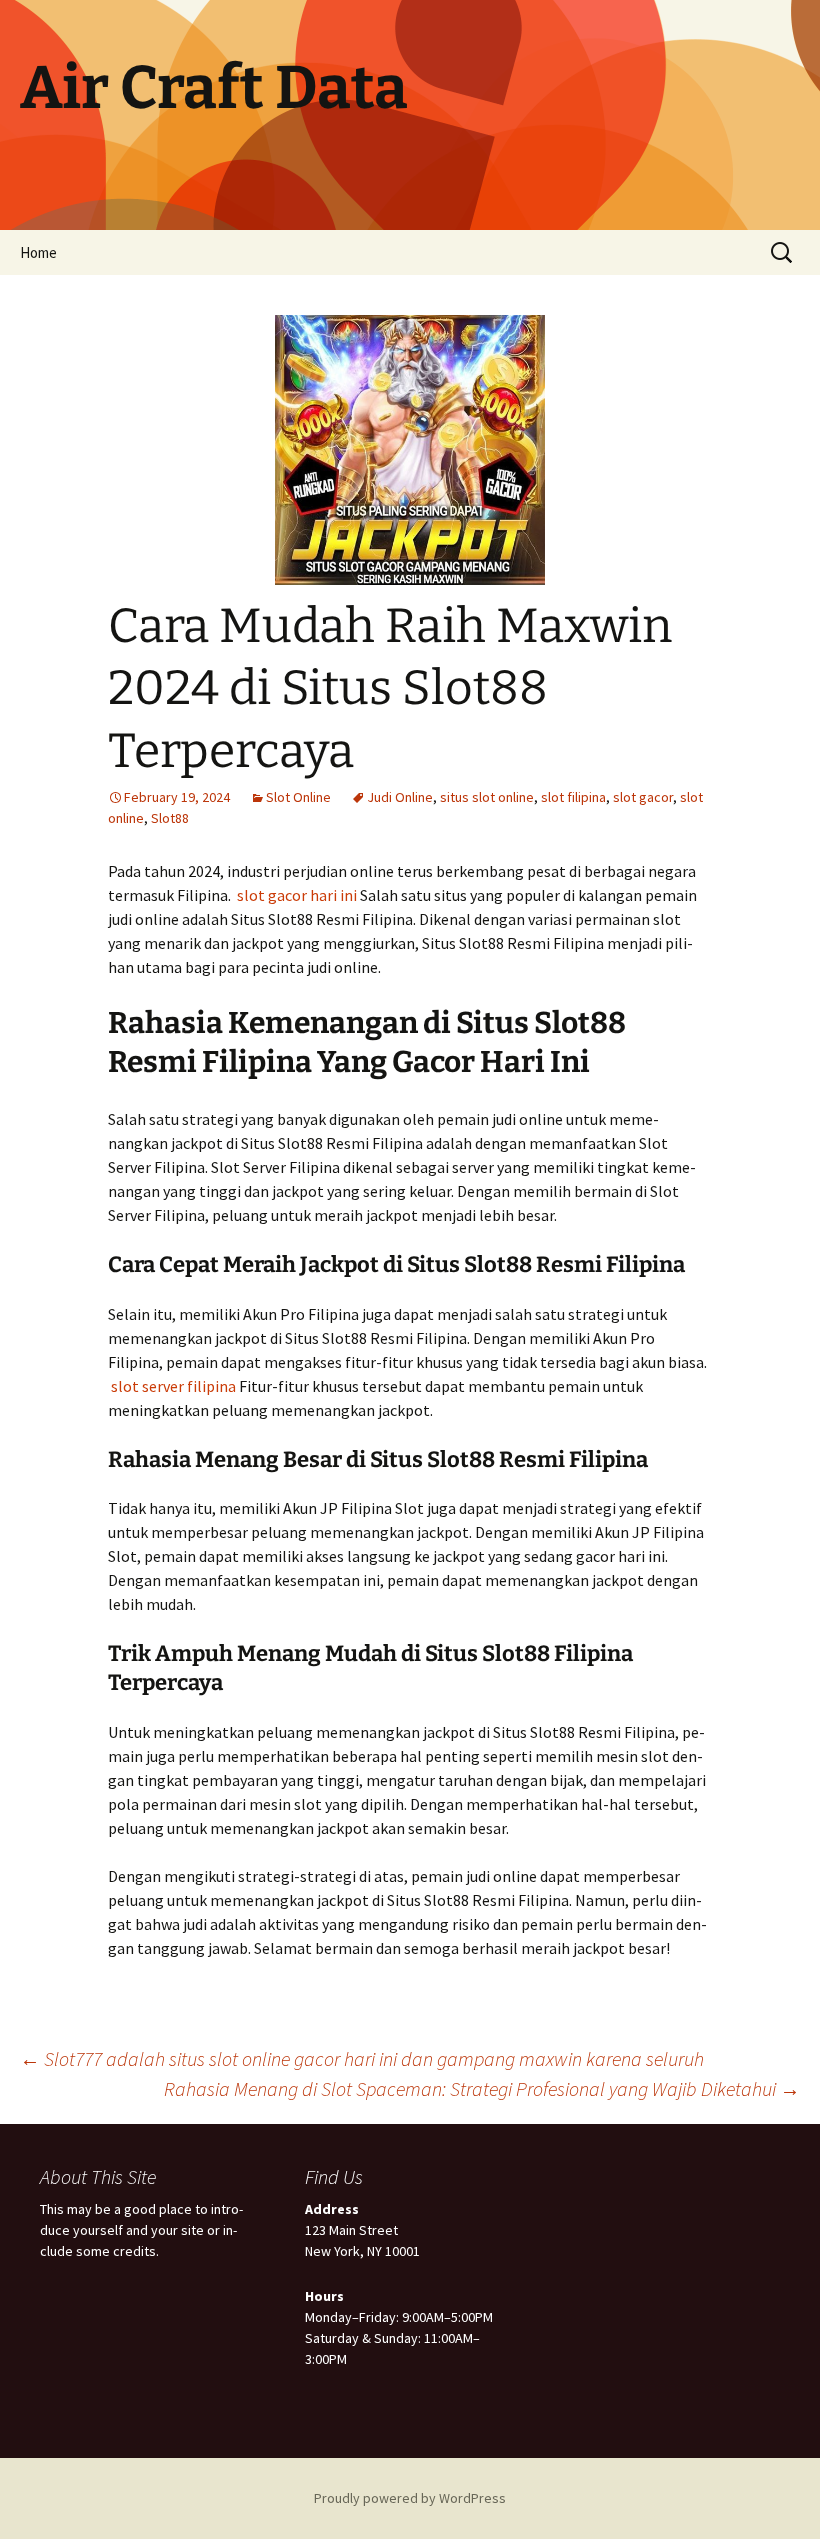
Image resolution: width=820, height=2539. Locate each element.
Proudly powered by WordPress (410, 2498)
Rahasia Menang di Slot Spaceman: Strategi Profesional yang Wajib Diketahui (482, 2088)
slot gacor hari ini (297, 895)
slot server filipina (173, 1386)
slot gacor (643, 797)
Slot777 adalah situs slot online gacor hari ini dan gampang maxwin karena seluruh (362, 2058)
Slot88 (170, 818)
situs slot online (487, 797)
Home (38, 252)
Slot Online (298, 797)
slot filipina (573, 797)
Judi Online (400, 797)
